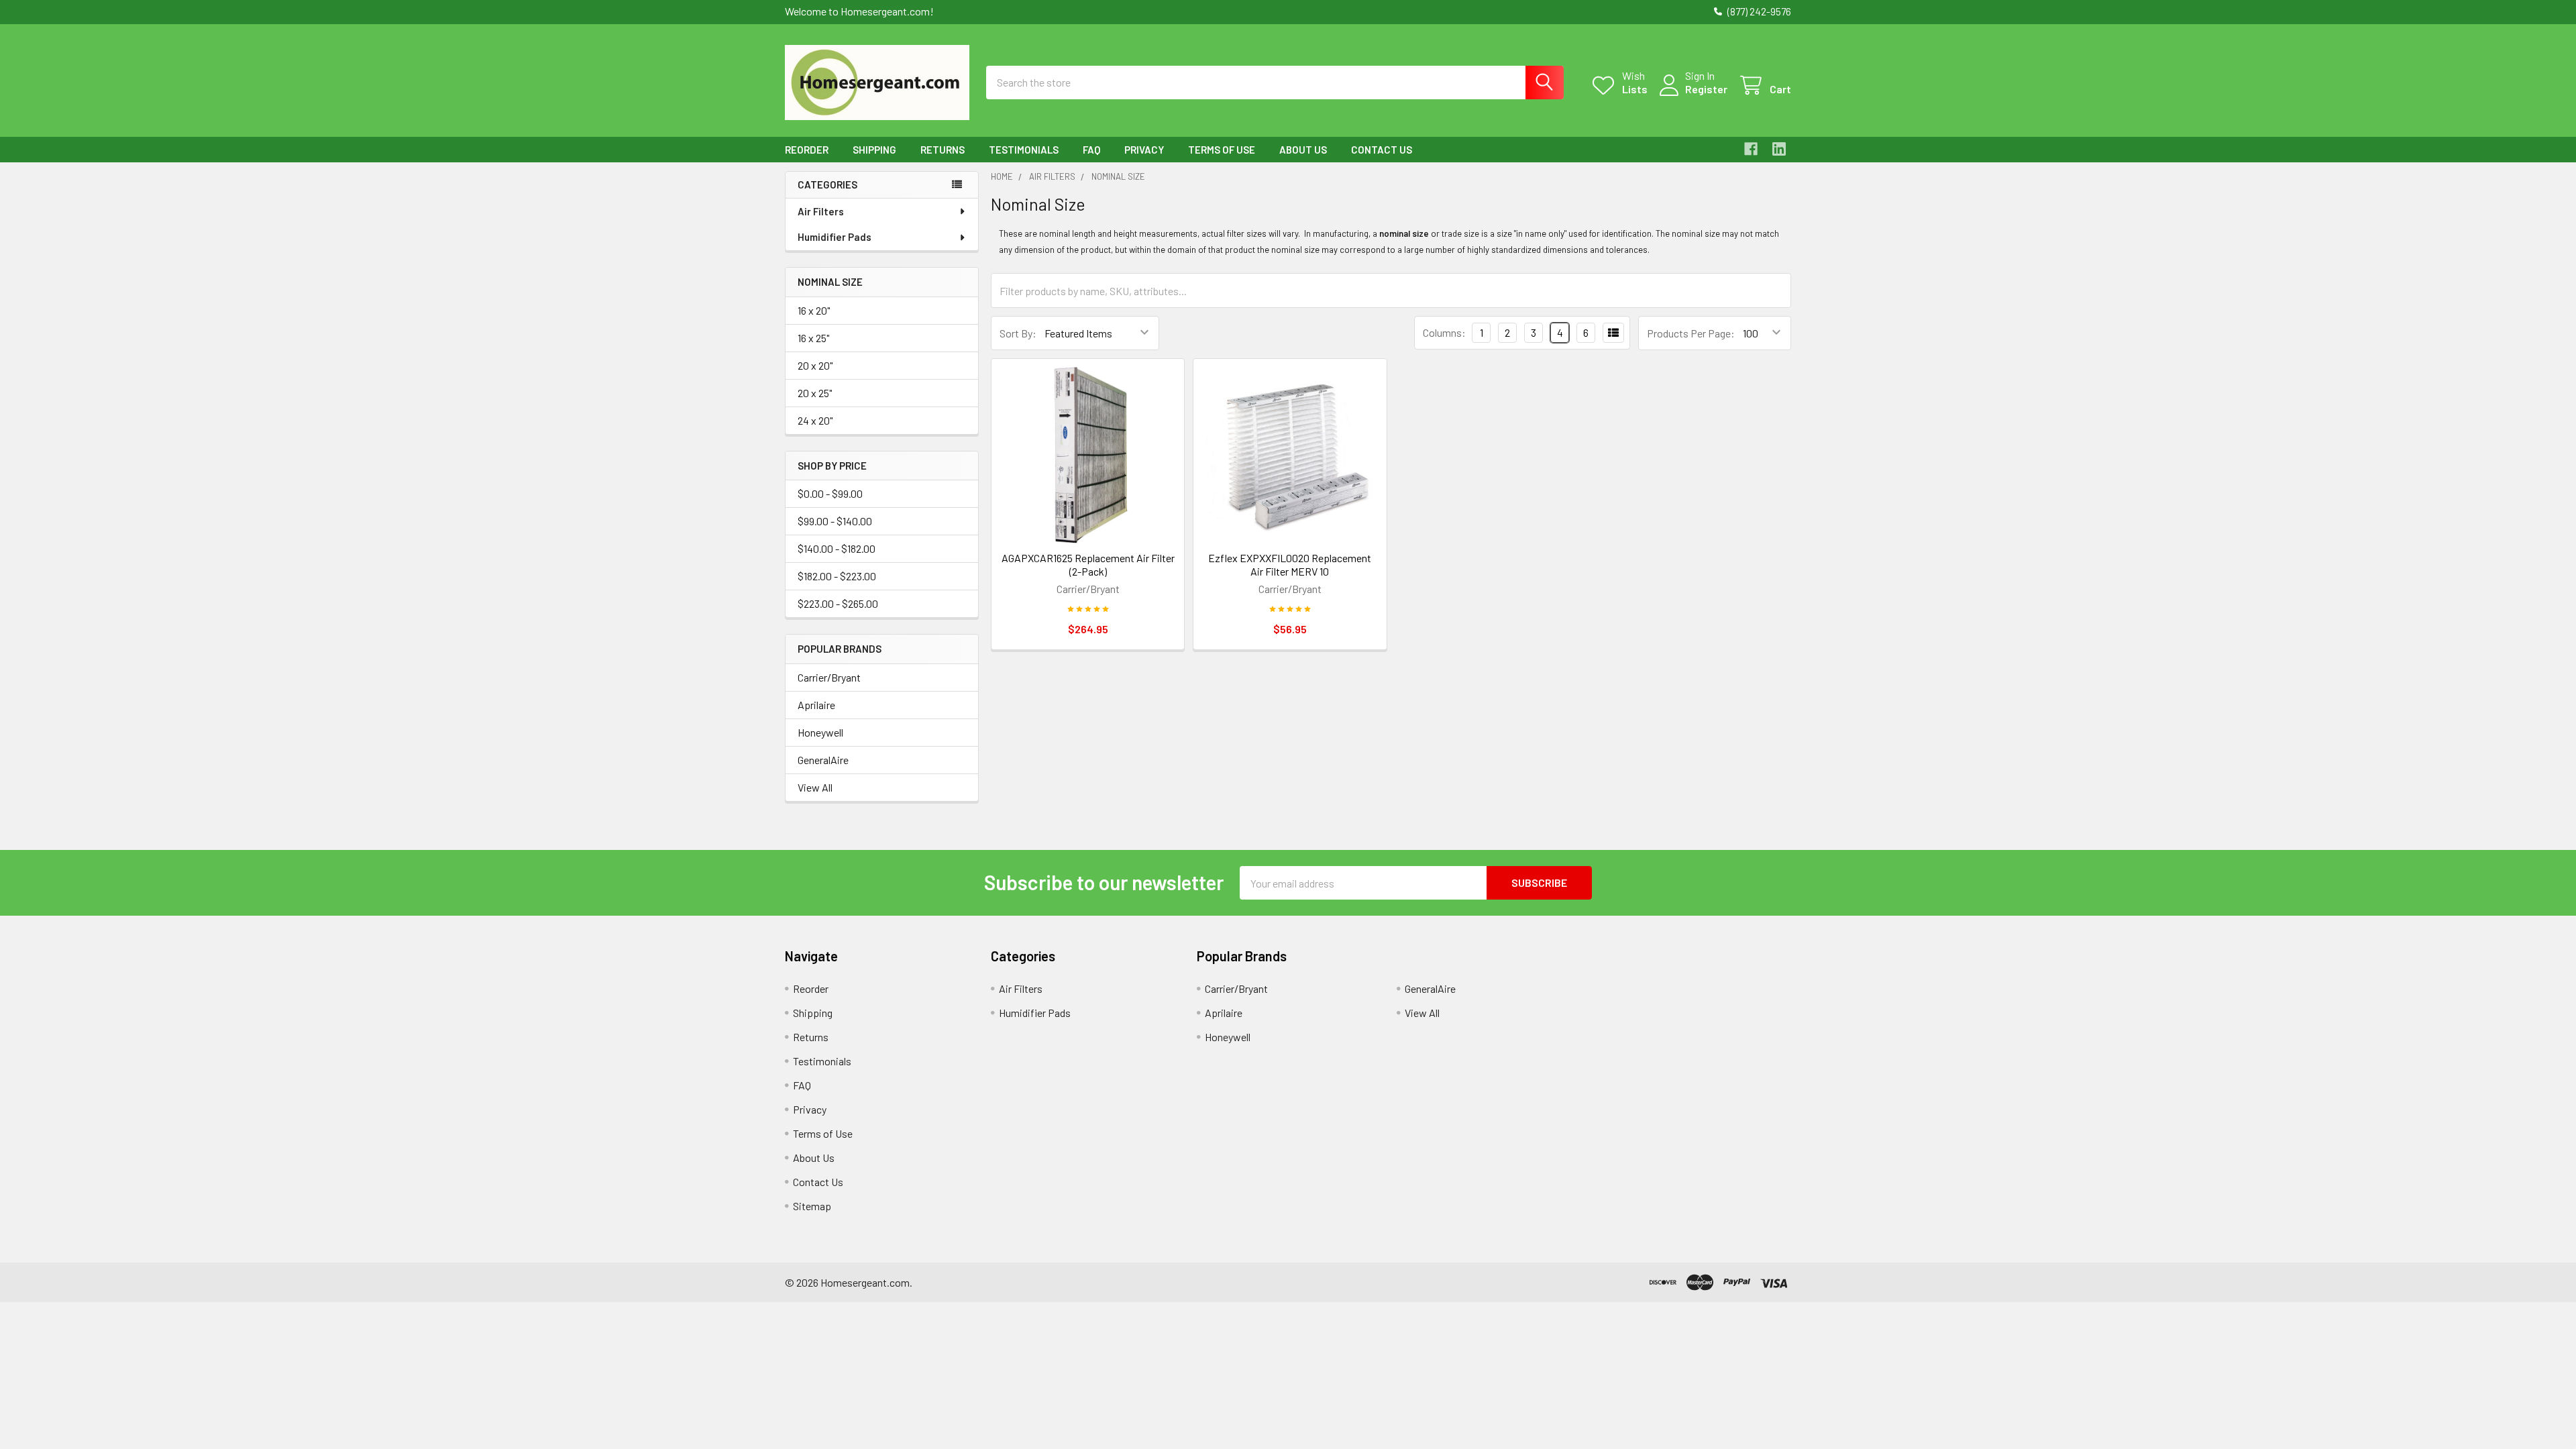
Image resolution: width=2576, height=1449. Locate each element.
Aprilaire (816, 705)
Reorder (807, 150)
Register (1706, 89)
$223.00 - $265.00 (838, 603)
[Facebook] (1751, 149)
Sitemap (812, 1206)
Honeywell (820, 732)
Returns (943, 150)
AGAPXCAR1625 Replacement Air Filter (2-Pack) (1088, 565)
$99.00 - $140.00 (835, 521)
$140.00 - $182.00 (837, 548)
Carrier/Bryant (829, 677)
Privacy (1144, 150)
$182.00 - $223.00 (837, 576)
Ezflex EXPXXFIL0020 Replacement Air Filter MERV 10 (1290, 565)
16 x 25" (813, 338)
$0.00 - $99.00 (830, 493)
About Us (1303, 150)
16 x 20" (814, 310)
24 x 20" (815, 420)
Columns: (1444, 332)
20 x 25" (815, 393)
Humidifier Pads (835, 237)
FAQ (1091, 150)
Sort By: (1018, 333)
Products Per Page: (1691, 333)
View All (815, 787)
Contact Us (1382, 150)
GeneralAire (823, 760)
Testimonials (1024, 150)
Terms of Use (1222, 150)
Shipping (874, 150)
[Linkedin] (1779, 149)
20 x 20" (815, 365)
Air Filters (821, 211)
